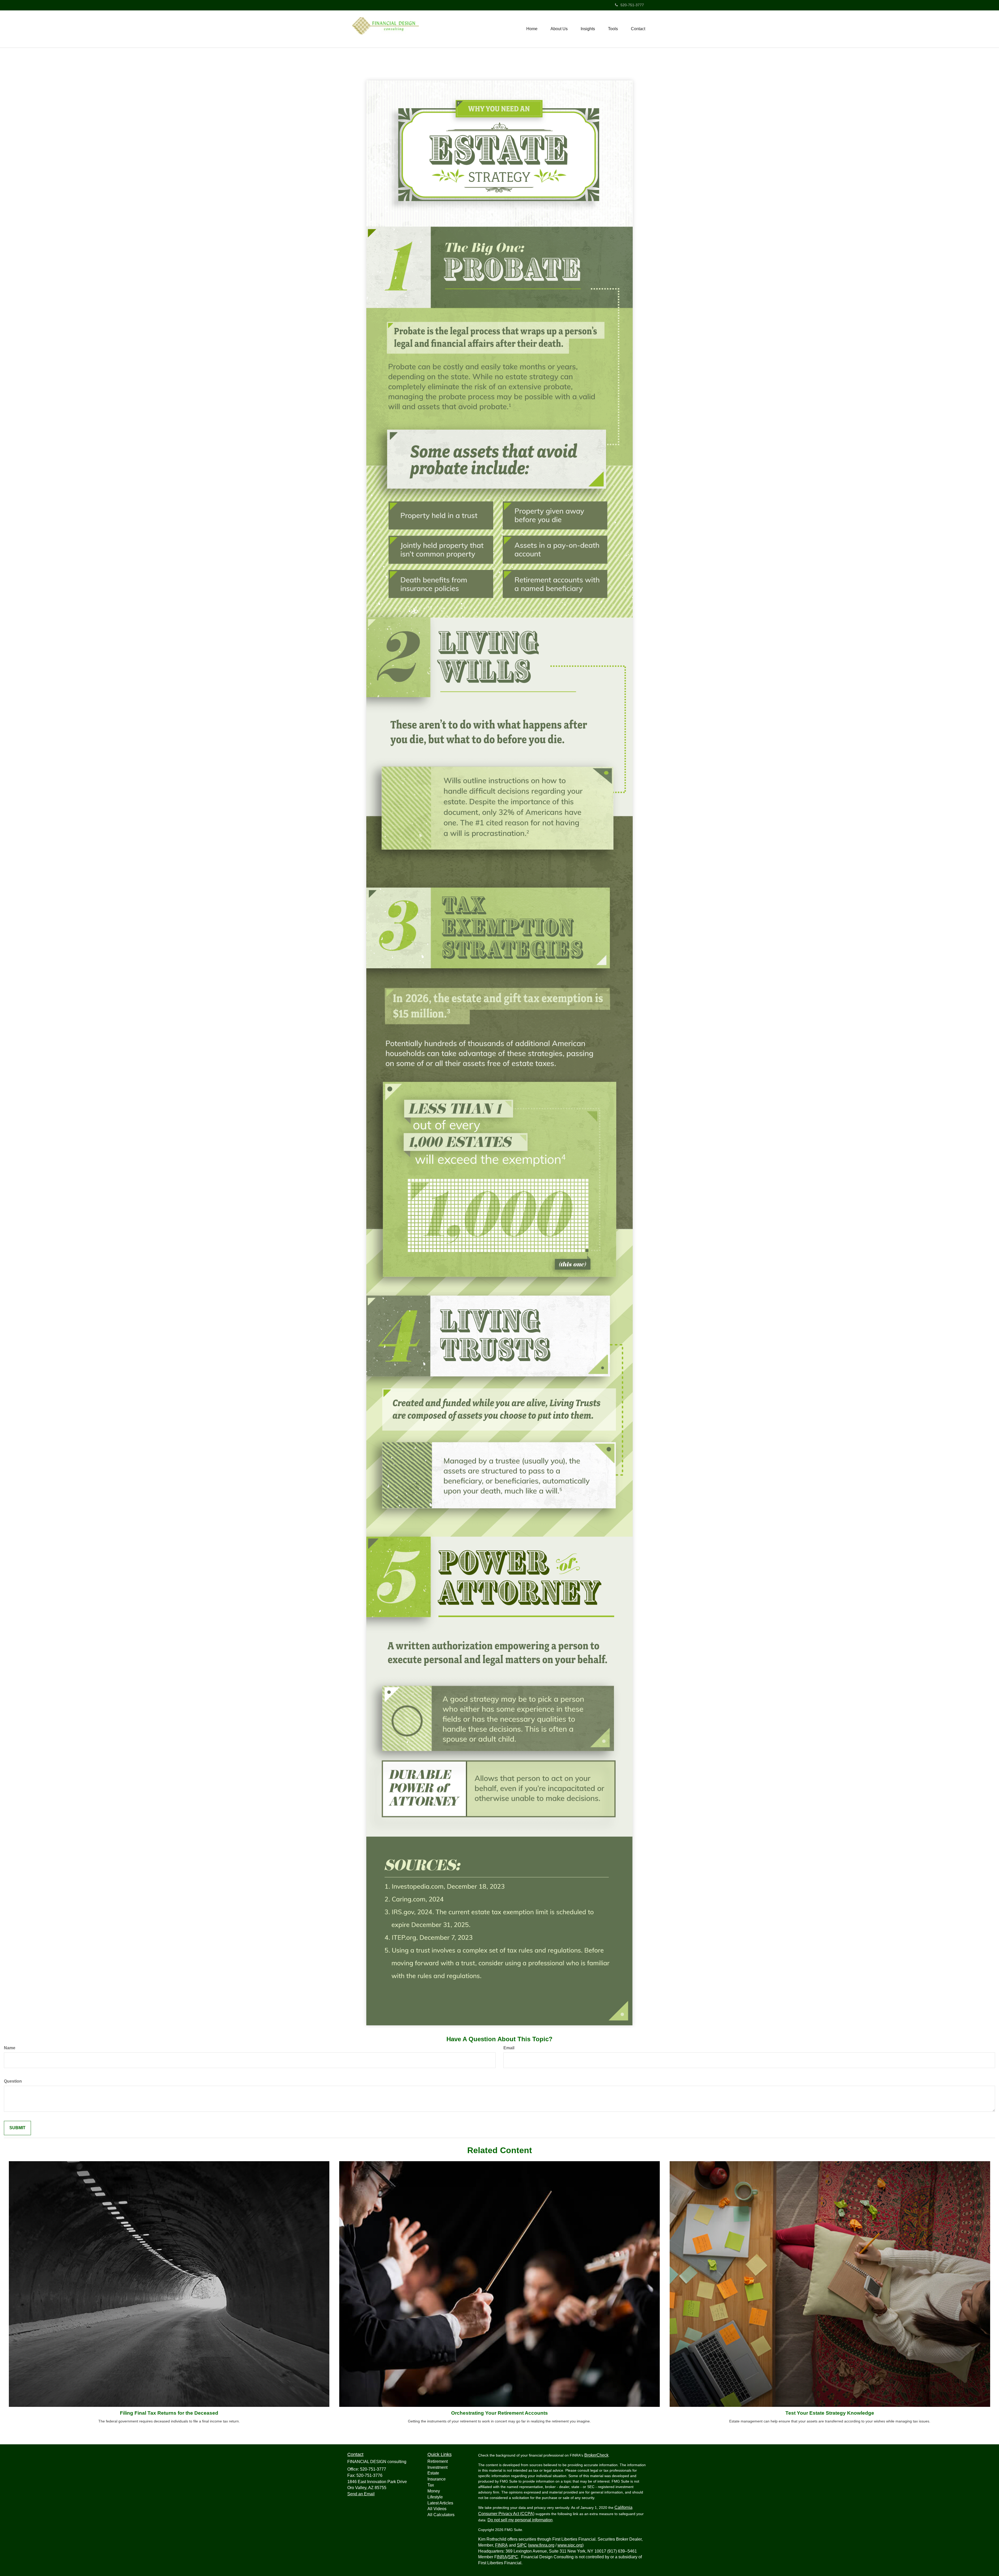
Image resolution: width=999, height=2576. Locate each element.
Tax (431, 2485)
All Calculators (441, 2515)
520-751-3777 (632, 5)
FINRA (501, 2545)
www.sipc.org (570, 2545)
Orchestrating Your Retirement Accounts (499, 2413)
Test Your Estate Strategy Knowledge (830, 2413)
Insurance (437, 2479)
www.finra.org (542, 2545)
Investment (437, 2467)
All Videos (437, 2509)
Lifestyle (435, 2497)
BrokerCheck (596, 2455)
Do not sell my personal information (520, 2520)
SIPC (522, 2545)
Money (434, 2491)
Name (10, 2048)
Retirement (438, 2461)
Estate (433, 2473)
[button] (559, 29)
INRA (502, 2557)
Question (13, 2081)
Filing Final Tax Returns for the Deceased (169, 2413)
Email (509, 2048)
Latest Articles (440, 2503)
